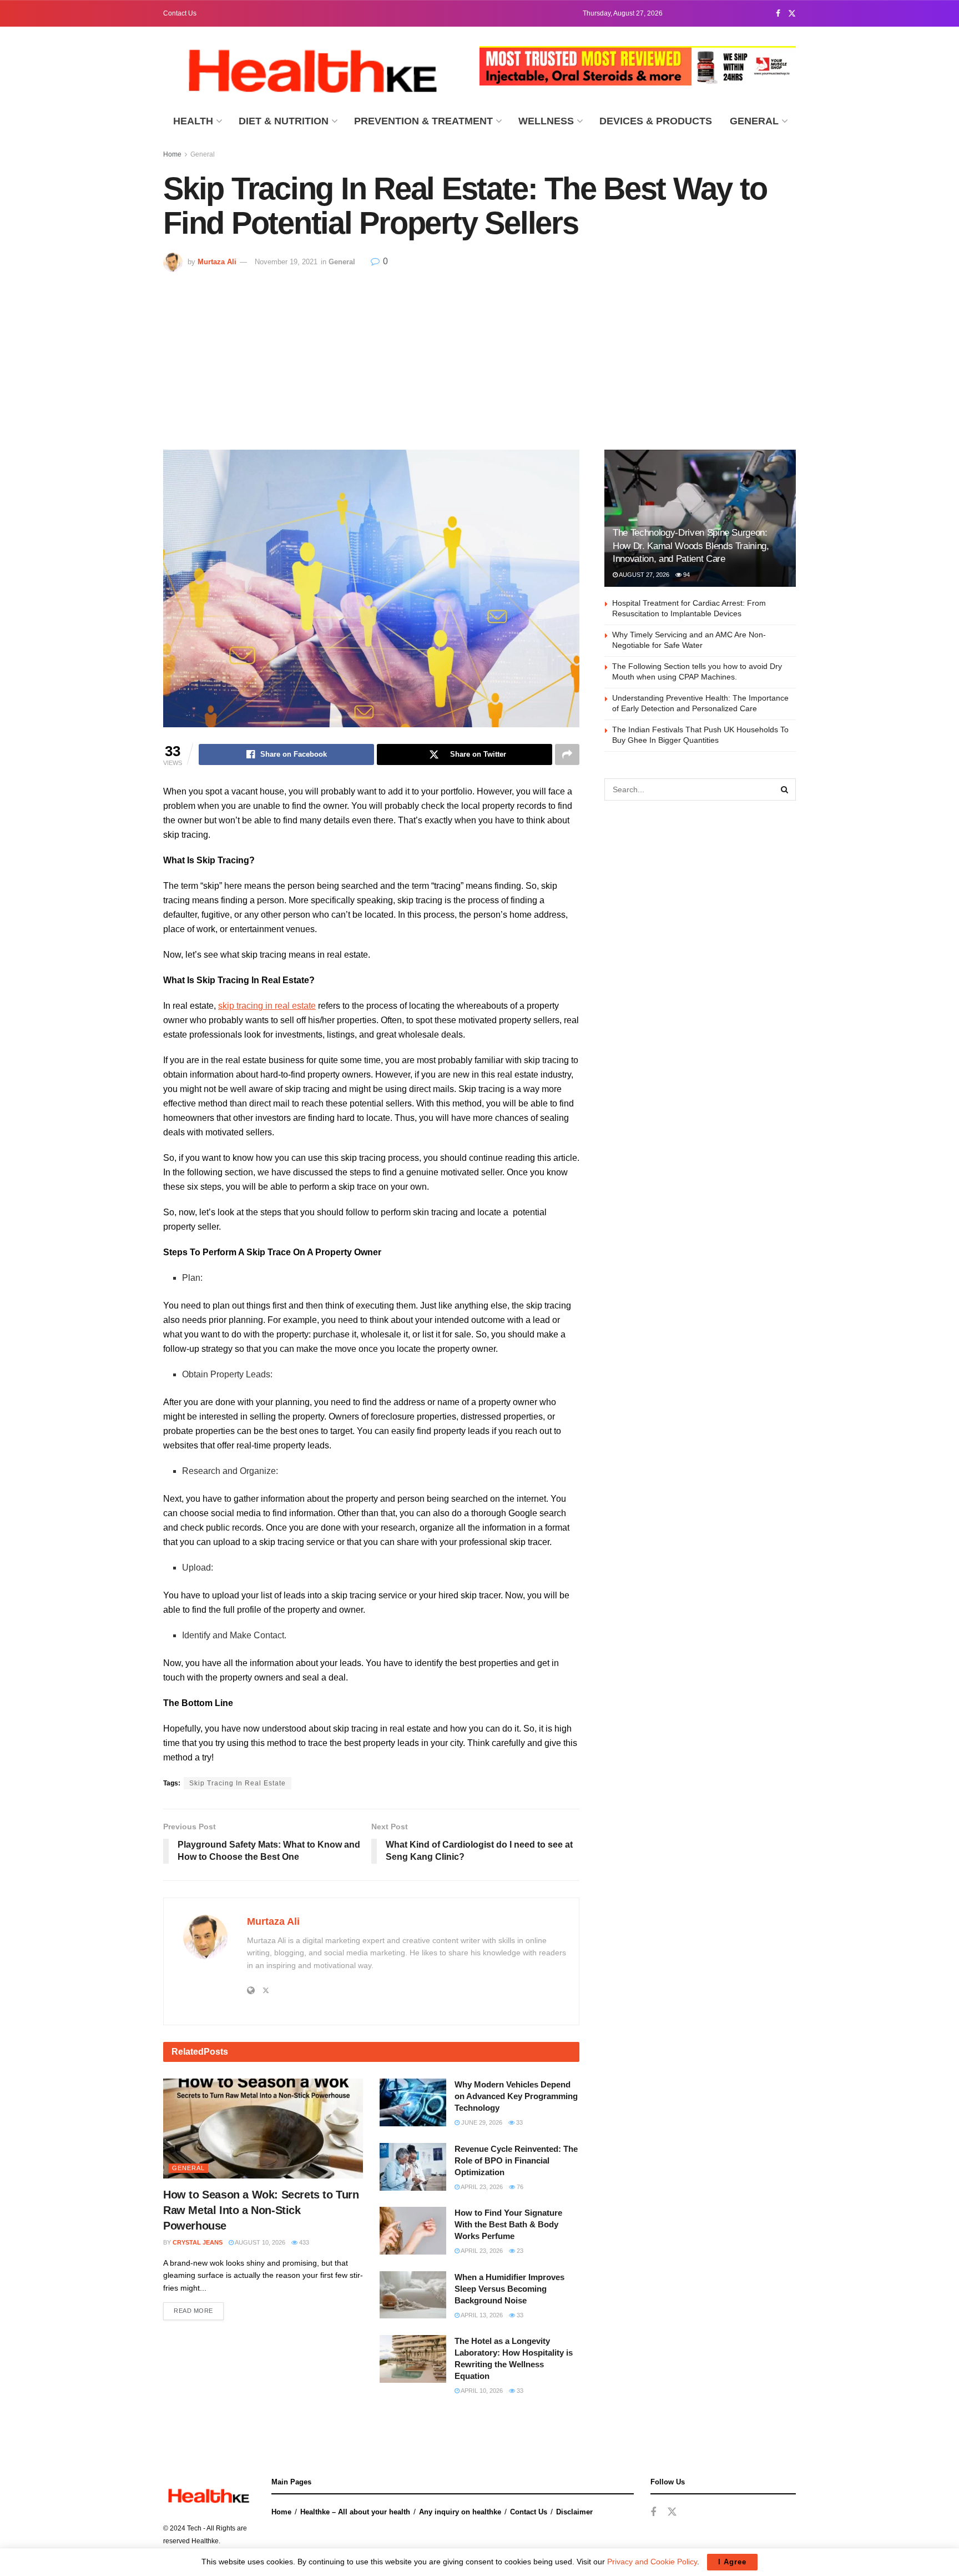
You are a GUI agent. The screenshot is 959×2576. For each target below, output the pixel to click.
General (754, 121)
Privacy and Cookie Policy (652, 2562)
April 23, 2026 (481, 2187)
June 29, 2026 (481, 2122)
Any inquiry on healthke (460, 2512)
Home (172, 154)
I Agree (732, 2562)
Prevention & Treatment (423, 121)
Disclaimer (574, 2512)
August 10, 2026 (259, 2242)
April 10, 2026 (481, 2391)
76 (519, 2187)
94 (686, 575)
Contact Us (180, 13)
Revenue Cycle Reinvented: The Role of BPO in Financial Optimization (516, 2160)
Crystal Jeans (198, 2242)
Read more (193, 2311)
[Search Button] (785, 789)
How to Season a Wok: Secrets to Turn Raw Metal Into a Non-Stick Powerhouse (261, 2210)
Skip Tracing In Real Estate (238, 1783)
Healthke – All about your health (355, 2512)
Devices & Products (656, 121)
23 (519, 2251)
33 (519, 2122)
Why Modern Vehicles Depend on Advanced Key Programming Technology (516, 2096)
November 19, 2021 (286, 262)
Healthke (205, 2541)
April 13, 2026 (481, 2315)
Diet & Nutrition (284, 121)
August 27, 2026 (643, 575)
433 (303, 2242)
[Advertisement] (479, 355)
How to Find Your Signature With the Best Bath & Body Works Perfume (508, 2224)
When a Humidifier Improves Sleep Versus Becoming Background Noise (509, 2289)
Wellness (546, 121)
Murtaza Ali (217, 262)
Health (193, 121)
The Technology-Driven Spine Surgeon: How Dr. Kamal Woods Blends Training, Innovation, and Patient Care (691, 546)
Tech (194, 2528)
